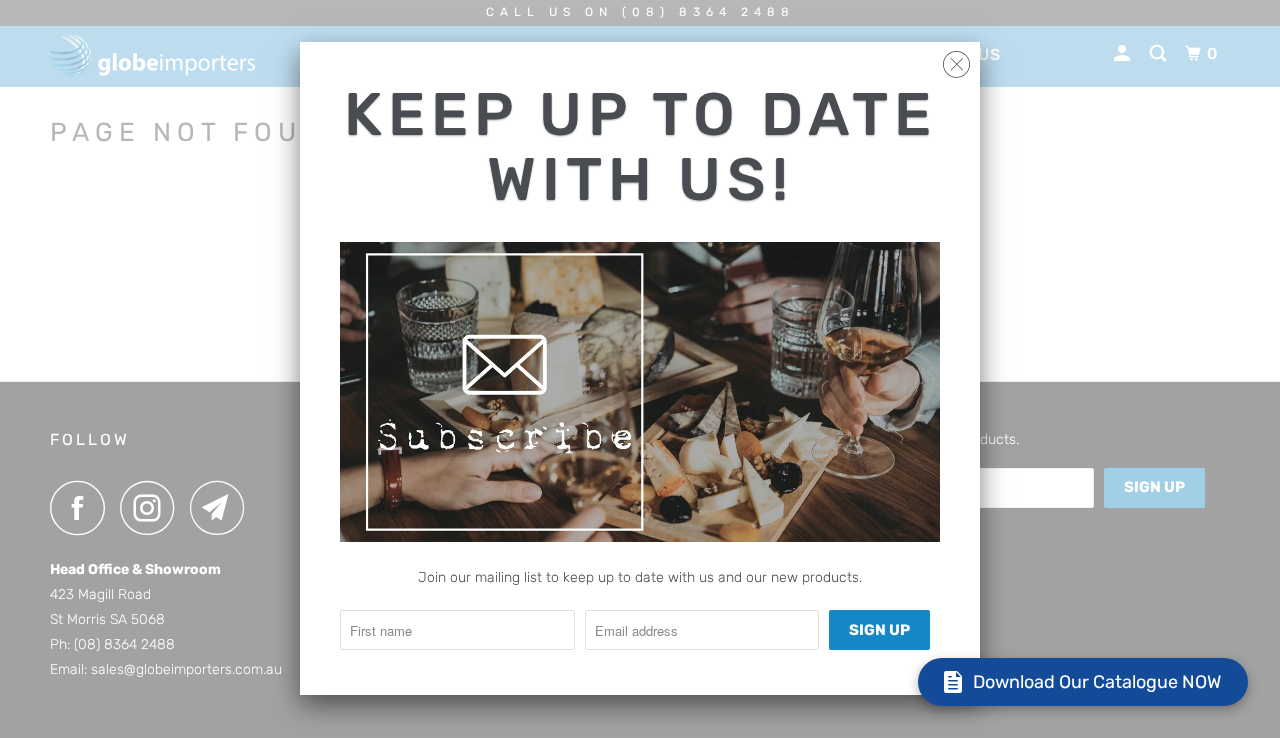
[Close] (956, 59)
